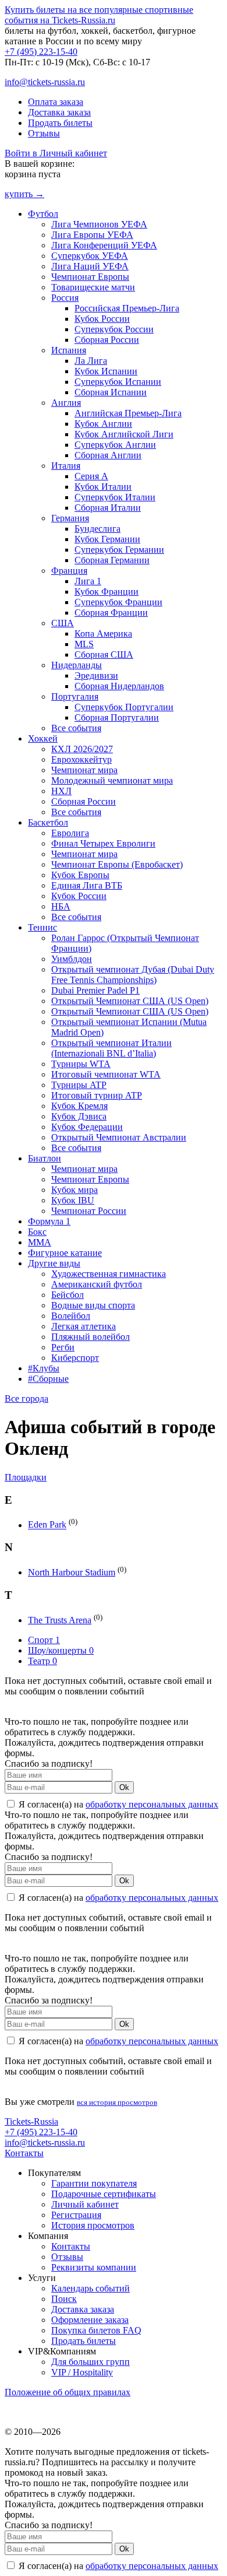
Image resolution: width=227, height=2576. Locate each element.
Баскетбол (48, 822)
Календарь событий (91, 2288)
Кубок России (102, 319)
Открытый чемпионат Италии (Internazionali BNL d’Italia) (111, 1048)
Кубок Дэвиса (79, 1116)
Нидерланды (77, 665)
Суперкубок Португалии (124, 707)
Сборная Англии (108, 455)
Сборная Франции (111, 613)
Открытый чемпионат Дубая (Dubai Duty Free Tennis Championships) (133, 975)
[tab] (114, 1477)
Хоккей (43, 738)
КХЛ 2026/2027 (82, 749)
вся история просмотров (117, 2102)
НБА (61, 906)
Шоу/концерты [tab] (61, 1650)
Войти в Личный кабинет (56, 153)
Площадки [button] (26, 1477)
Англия (66, 403)
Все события (76, 728)
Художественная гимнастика (109, 1274)
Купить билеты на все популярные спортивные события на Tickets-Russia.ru (99, 15)
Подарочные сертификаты (104, 2194)
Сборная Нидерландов (119, 686)
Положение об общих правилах (68, 2392)
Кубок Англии (103, 424)
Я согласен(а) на (117, 1804)
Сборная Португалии (117, 717)
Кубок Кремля (79, 1106)
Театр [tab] (42, 1661)
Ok (124, 1787)
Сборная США (104, 654)
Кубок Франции (107, 592)
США (63, 623)
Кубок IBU (73, 1200)
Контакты (24, 2153)
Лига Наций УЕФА (90, 266)
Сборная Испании (111, 392)
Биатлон (45, 1158)
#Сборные (48, 1379)
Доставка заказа (59, 112)
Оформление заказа (90, 2320)
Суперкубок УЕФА (90, 256)
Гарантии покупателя (94, 2183)
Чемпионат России (89, 1211)
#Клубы (44, 1368)
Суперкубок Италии (115, 497)
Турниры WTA (81, 1064)
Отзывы (44, 133)
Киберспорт (75, 1358)
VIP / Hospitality (82, 2372)
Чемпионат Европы (90, 277)
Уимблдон (72, 959)
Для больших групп (91, 2362)
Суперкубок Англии (115, 445)
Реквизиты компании (94, 2267)
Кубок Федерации (87, 1127)
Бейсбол (68, 1295)
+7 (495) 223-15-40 (41, 52)
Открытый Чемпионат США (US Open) (130, 1001)
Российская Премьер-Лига (127, 308)
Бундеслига (97, 529)
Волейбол (71, 1316)
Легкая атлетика (84, 1326)
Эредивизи (96, 675)
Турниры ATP (79, 1085)
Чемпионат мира (84, 770)
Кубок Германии (107, 539)
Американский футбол (97, 1284)
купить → (24, 194)
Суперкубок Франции (118, 602)
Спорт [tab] (44, 1640)
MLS (84, 644)
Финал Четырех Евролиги (103, 843)
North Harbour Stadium (72, 1572)
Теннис (42, 927)
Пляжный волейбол (91, 1337)
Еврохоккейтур (81, 759)
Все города (26, 1398)
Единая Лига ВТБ (87, 885)
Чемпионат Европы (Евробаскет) (117, 864)
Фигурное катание (65, 1253)
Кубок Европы (80, 875)
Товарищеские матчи (93, 287)
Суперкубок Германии (119, 550)
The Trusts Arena (60, 1620)
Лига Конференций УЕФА (104, 245)
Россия (65, 298)
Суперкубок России (114, 329)
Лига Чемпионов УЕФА (99, 224)
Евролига (70, 833)
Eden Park (47, 1525)
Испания (69, 350)
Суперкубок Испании (118, 382)
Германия (70, 518)
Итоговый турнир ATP (97, 1095)
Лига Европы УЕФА (92, 235)
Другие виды (54, 1263)
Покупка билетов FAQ (96, 2330)
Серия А (91, 476)
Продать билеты (60, 123)
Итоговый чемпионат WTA (106, 1074)
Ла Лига (91, 361)
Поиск (64, 2299)
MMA (40, 1242)
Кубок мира (75, 1190)
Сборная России (107, 340)
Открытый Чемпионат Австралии (119, 1137)
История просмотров (93, 2225)
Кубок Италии (103, 487)
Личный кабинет (85, 2204)
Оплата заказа (56, 102)
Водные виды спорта (93, 1305)
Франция (69, 571)
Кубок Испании (106, 371)
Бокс (37, 1232)
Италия (66, 466)
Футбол (43, 214)
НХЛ (61, 791)
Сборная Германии (112, 560)
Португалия (75, 696)
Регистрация (76, 2215)
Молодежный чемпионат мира (112, 780)
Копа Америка (103, 634)
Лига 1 (88, 581)
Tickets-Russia (31, 2121)
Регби (63, 1347)
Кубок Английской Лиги (124, 434)
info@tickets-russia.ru (45, 82)
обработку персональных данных (152, 1804)
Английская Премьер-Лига (128, 413)
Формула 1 (49, 1221)
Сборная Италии (108, 508)
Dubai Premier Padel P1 (95, 990)
